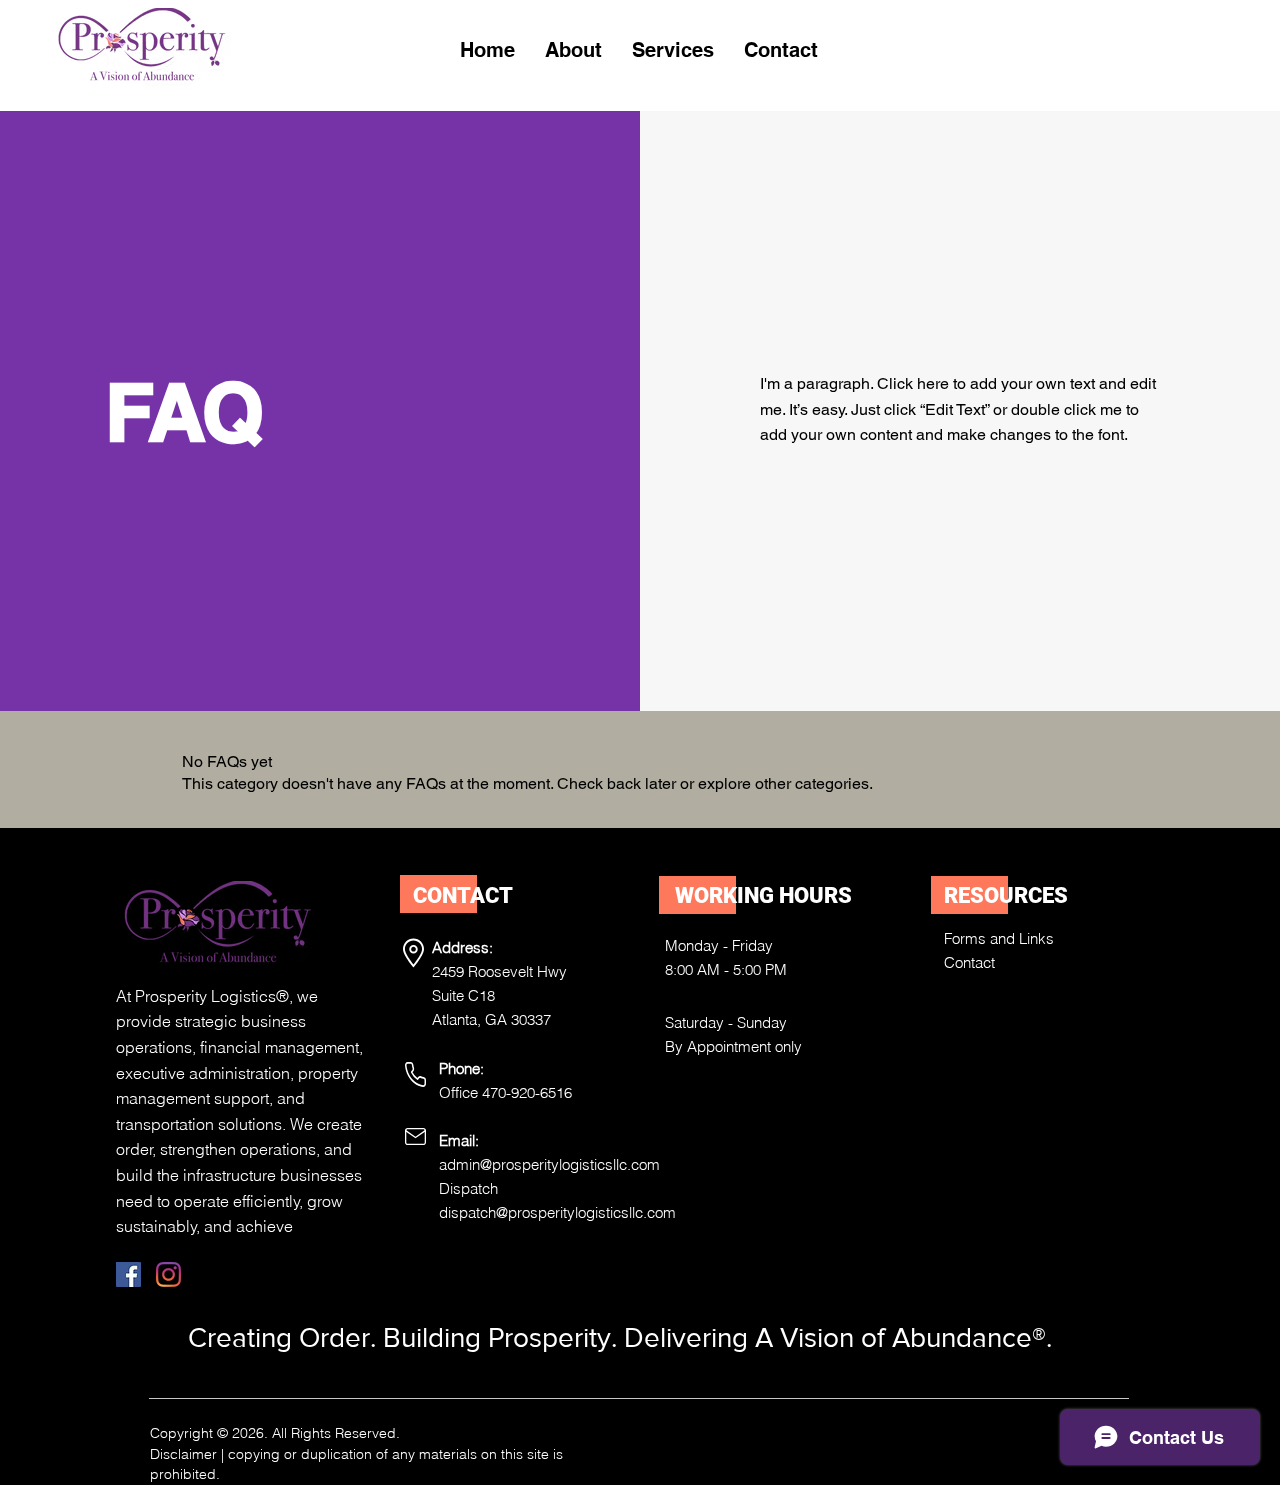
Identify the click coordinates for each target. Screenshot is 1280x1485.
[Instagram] (168, 1274)
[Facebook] (128, 1274)
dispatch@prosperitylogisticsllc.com (557, 1212)
